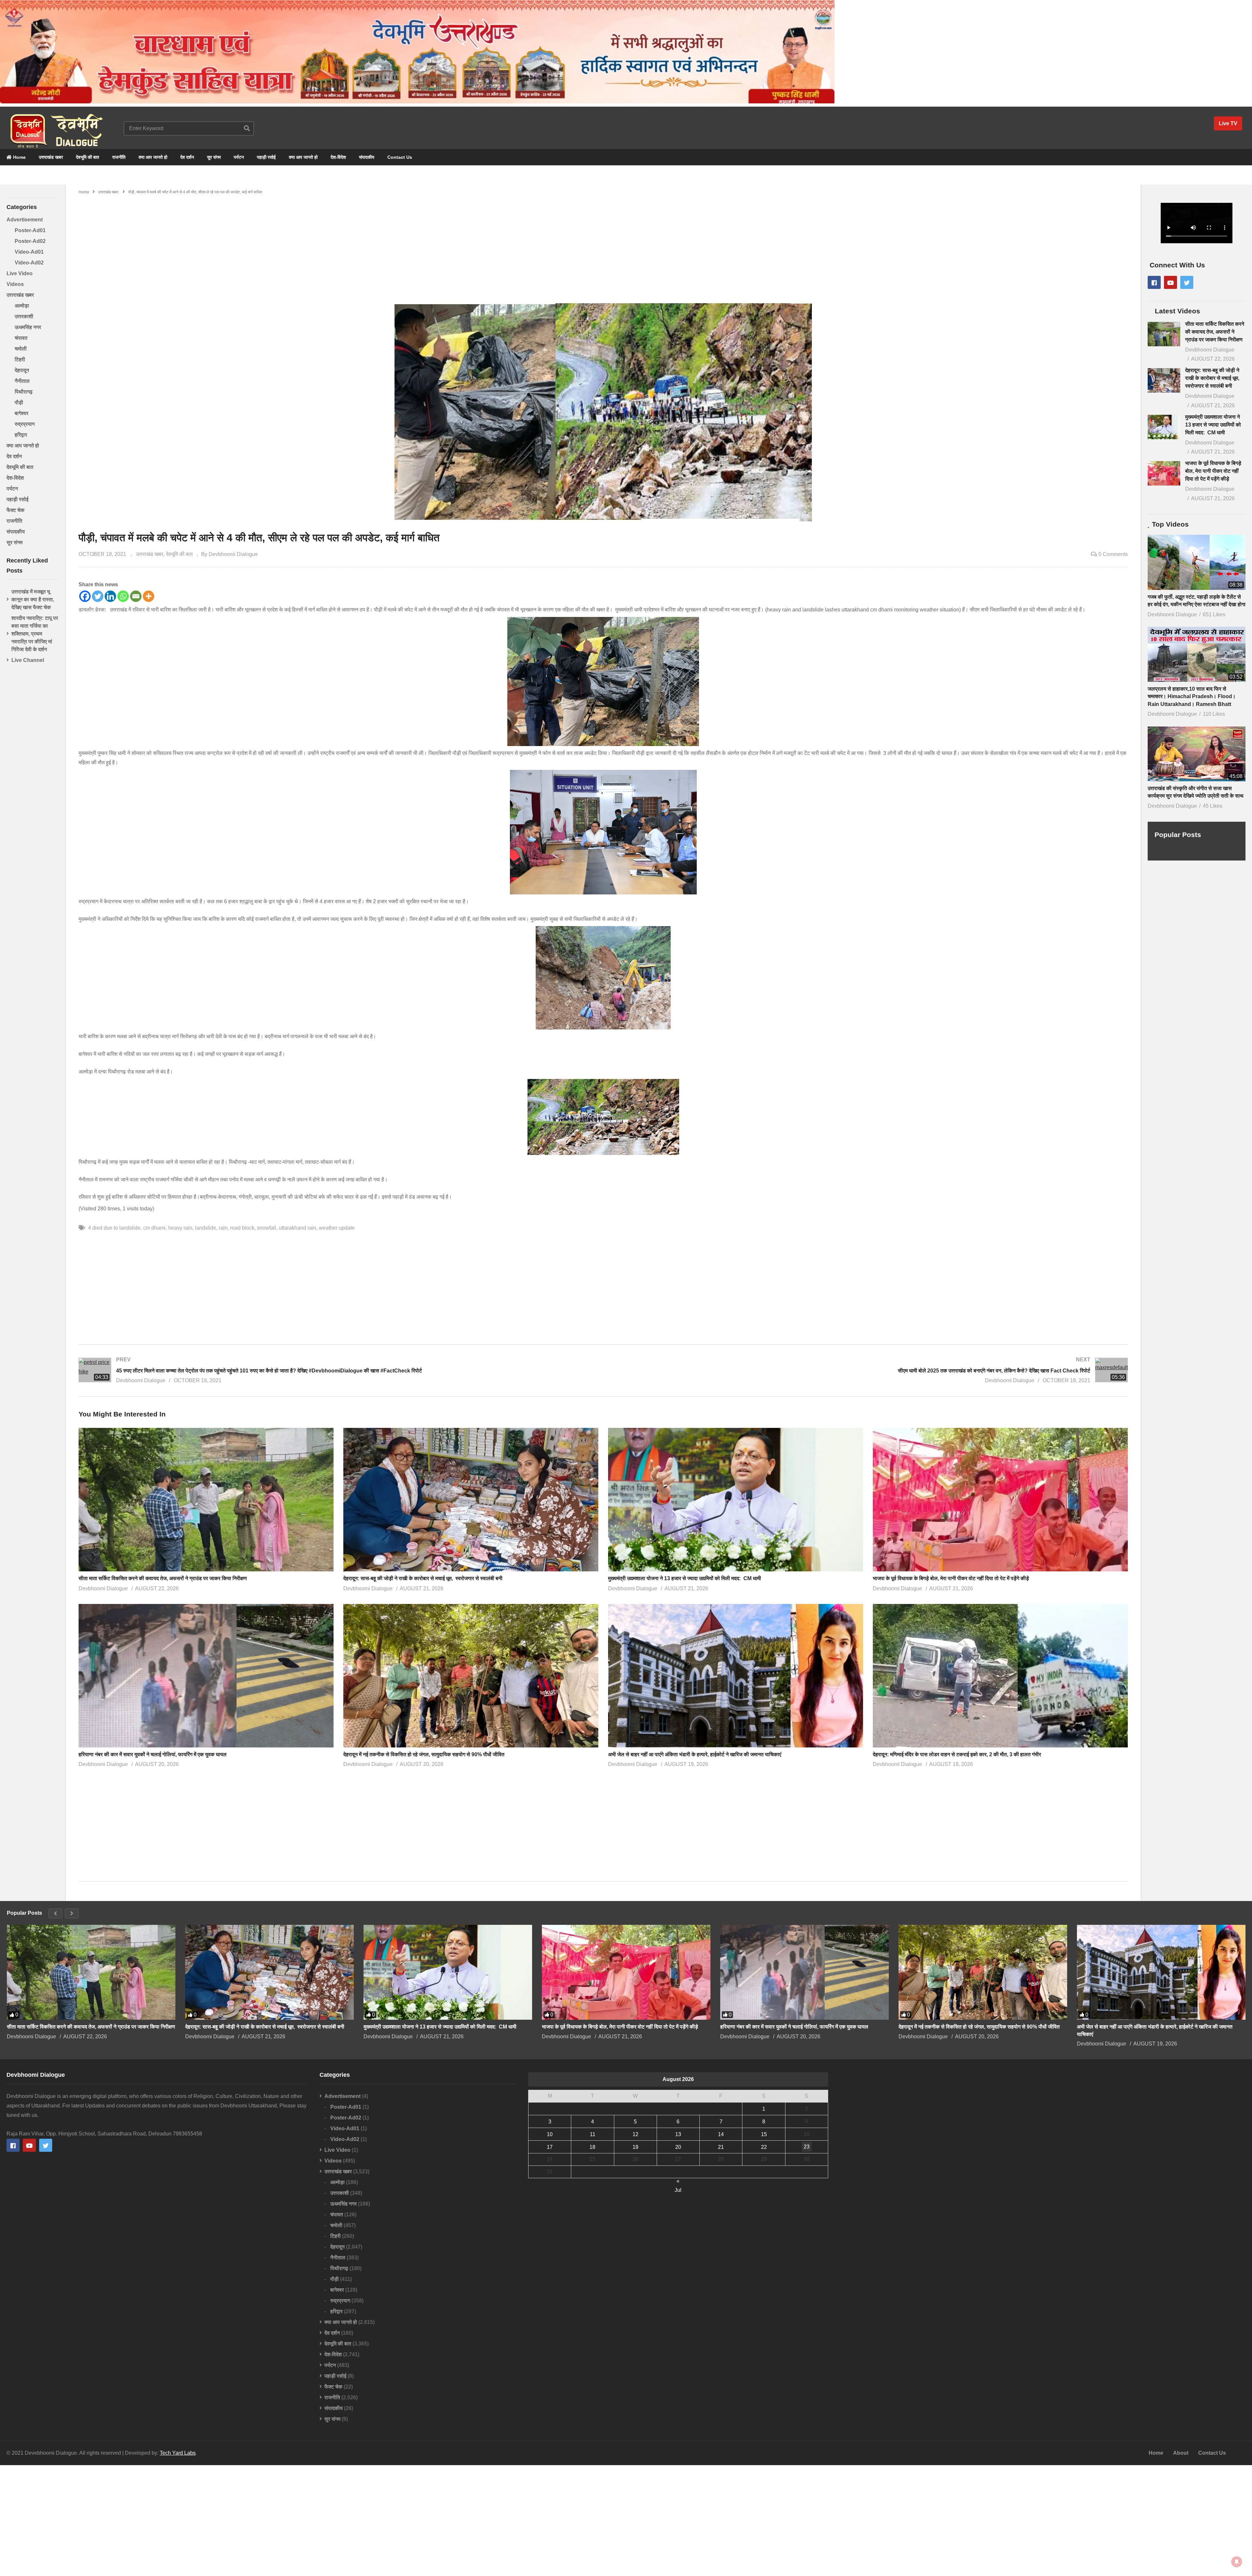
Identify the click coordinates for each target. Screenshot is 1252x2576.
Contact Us (400, 157)
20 (678, 2147)
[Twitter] (98, 596)
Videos (15, 284)
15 (764, 2134)
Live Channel (28, 660)
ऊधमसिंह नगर (28, 327)
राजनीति (119, 157)
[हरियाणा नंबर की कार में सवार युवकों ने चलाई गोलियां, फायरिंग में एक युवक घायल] (805, 1972)
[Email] (136, 596)
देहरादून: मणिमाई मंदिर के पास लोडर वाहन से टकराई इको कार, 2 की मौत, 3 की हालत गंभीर (957, 1754)
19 (635, 2147)
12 (635, 2134)
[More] (149, 596)
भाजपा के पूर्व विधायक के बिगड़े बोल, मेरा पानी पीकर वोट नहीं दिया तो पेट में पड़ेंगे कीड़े (951, 1578)
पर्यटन (239, 157)
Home (19, 157)
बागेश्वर (22, 413)
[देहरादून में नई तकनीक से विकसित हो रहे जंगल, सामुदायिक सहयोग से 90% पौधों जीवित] (983, 1972)
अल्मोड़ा (22, 306)
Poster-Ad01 (30, 230)
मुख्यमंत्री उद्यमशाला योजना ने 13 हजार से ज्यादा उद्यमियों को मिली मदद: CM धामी (686, 1578)
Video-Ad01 (29, 252)
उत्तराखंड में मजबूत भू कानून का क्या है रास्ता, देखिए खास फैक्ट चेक (33, 599)
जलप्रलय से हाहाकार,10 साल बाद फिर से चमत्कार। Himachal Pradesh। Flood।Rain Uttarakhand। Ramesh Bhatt (1192, 696)
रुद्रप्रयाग (25, 424)
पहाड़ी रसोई (266, 157)
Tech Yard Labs (178, 2453)
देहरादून (22, 370)
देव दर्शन (187, 157)
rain (223, 1228)
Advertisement (25, 220)
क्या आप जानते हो (153, 157)
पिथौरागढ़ (24, 392)
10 (550, 2134)
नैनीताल (22, 381)
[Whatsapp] (123, 596)
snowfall (267, 1228)
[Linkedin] (110, 596)
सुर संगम (214, 157)
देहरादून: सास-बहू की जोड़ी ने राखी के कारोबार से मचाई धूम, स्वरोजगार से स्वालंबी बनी (423, 1578)
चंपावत (21, 338)
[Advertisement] (603, 245)
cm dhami (154, 1228)
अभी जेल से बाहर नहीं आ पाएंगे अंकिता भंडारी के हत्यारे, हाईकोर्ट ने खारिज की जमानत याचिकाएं (695, 1754)
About (1181, 2453)
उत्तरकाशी (24, 316)
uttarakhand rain (298, 1228)
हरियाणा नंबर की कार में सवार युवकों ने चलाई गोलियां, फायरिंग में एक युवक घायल (153, 1754)
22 (764, 2147)
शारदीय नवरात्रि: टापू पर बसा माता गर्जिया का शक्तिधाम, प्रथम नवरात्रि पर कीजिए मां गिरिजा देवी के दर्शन (35, 634)
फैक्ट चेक (15, 510)
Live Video (20, 273)
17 (550, 2147)
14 (721, 2134)
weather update (337, 1228)
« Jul (678, 2182)
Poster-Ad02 (30, 241)
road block (242, 1228)
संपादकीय (367, 157)
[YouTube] (1170, 282)
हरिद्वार (21, 435)
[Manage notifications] (1237, 2562)
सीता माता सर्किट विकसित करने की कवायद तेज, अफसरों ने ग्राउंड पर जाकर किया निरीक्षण (163, 1578)
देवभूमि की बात (88, 157)
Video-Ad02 (29, 263)
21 (721, 2147)
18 (592, 2147)
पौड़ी (19, 403)
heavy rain (180, 1228)
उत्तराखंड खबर (51, 157)
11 (593, 2134)
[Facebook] (85, 596)
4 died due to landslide (114, 1228)
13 (678, 2134)
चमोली (21, 349)
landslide (206, 1228)
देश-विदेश (338, 157)
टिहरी (20, 359)
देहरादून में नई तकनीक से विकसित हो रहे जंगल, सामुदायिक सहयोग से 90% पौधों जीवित (424, 1754)
